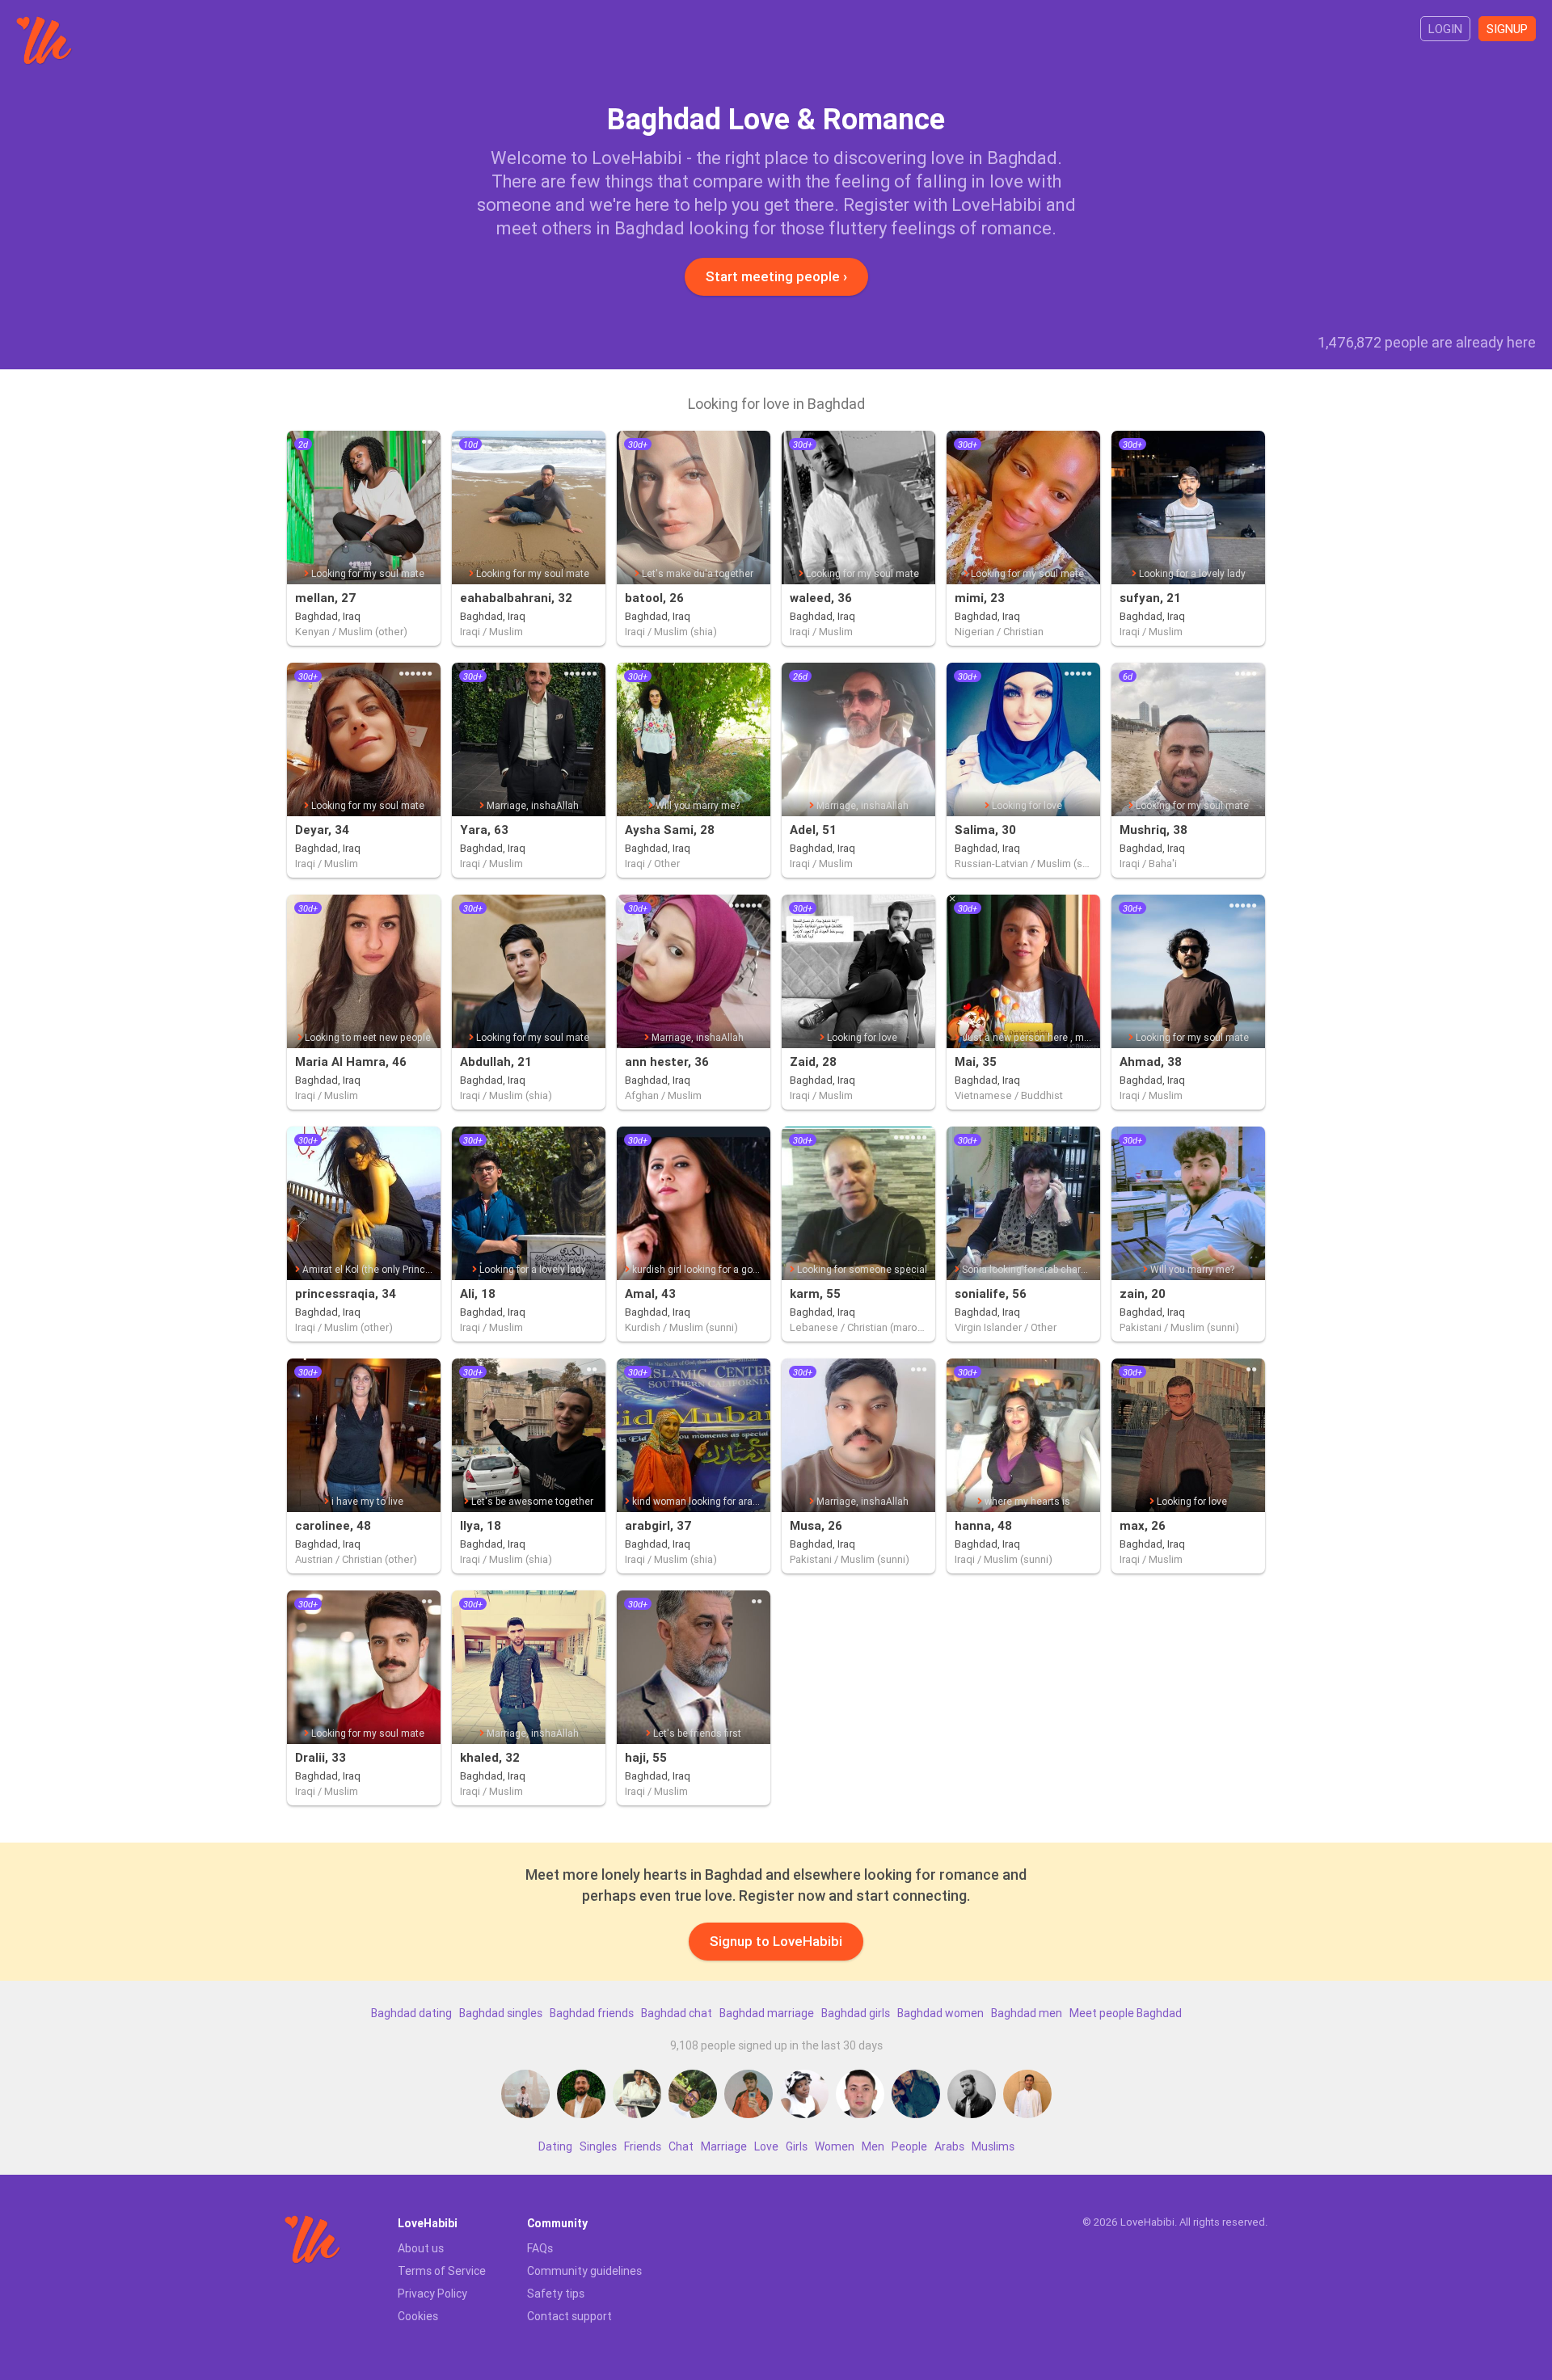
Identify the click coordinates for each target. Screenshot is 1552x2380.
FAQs (540, 2248)
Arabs (949, 2146)
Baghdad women (940, 2013)
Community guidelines (584, 2271)
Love (766, 2146)
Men (873, 2146)
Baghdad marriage (767, 2013)
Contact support (569, 2316)
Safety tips (556, 2294)
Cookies (418, 2316)
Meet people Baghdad (1126, 2013)
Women (835, 2146)
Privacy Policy (432, 2294)
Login (1445, 29)
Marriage (724, 2146)
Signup (1507, 29)
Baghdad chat (677, 2013)
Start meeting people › (776, 276)
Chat (681, 2146)
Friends (643, 2146)
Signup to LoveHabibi (776, 1941)
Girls (797, 2146)
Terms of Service (442, 2271)
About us (421, 2248)
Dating (555, 2146)
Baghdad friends (592, 2013)
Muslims (993, 2146)
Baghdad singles (501, 2013)
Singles (598, 2146)
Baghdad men (1027, 2013)
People (909, 2146)
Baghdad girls (856, 2013)
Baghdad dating (411, 2013)
